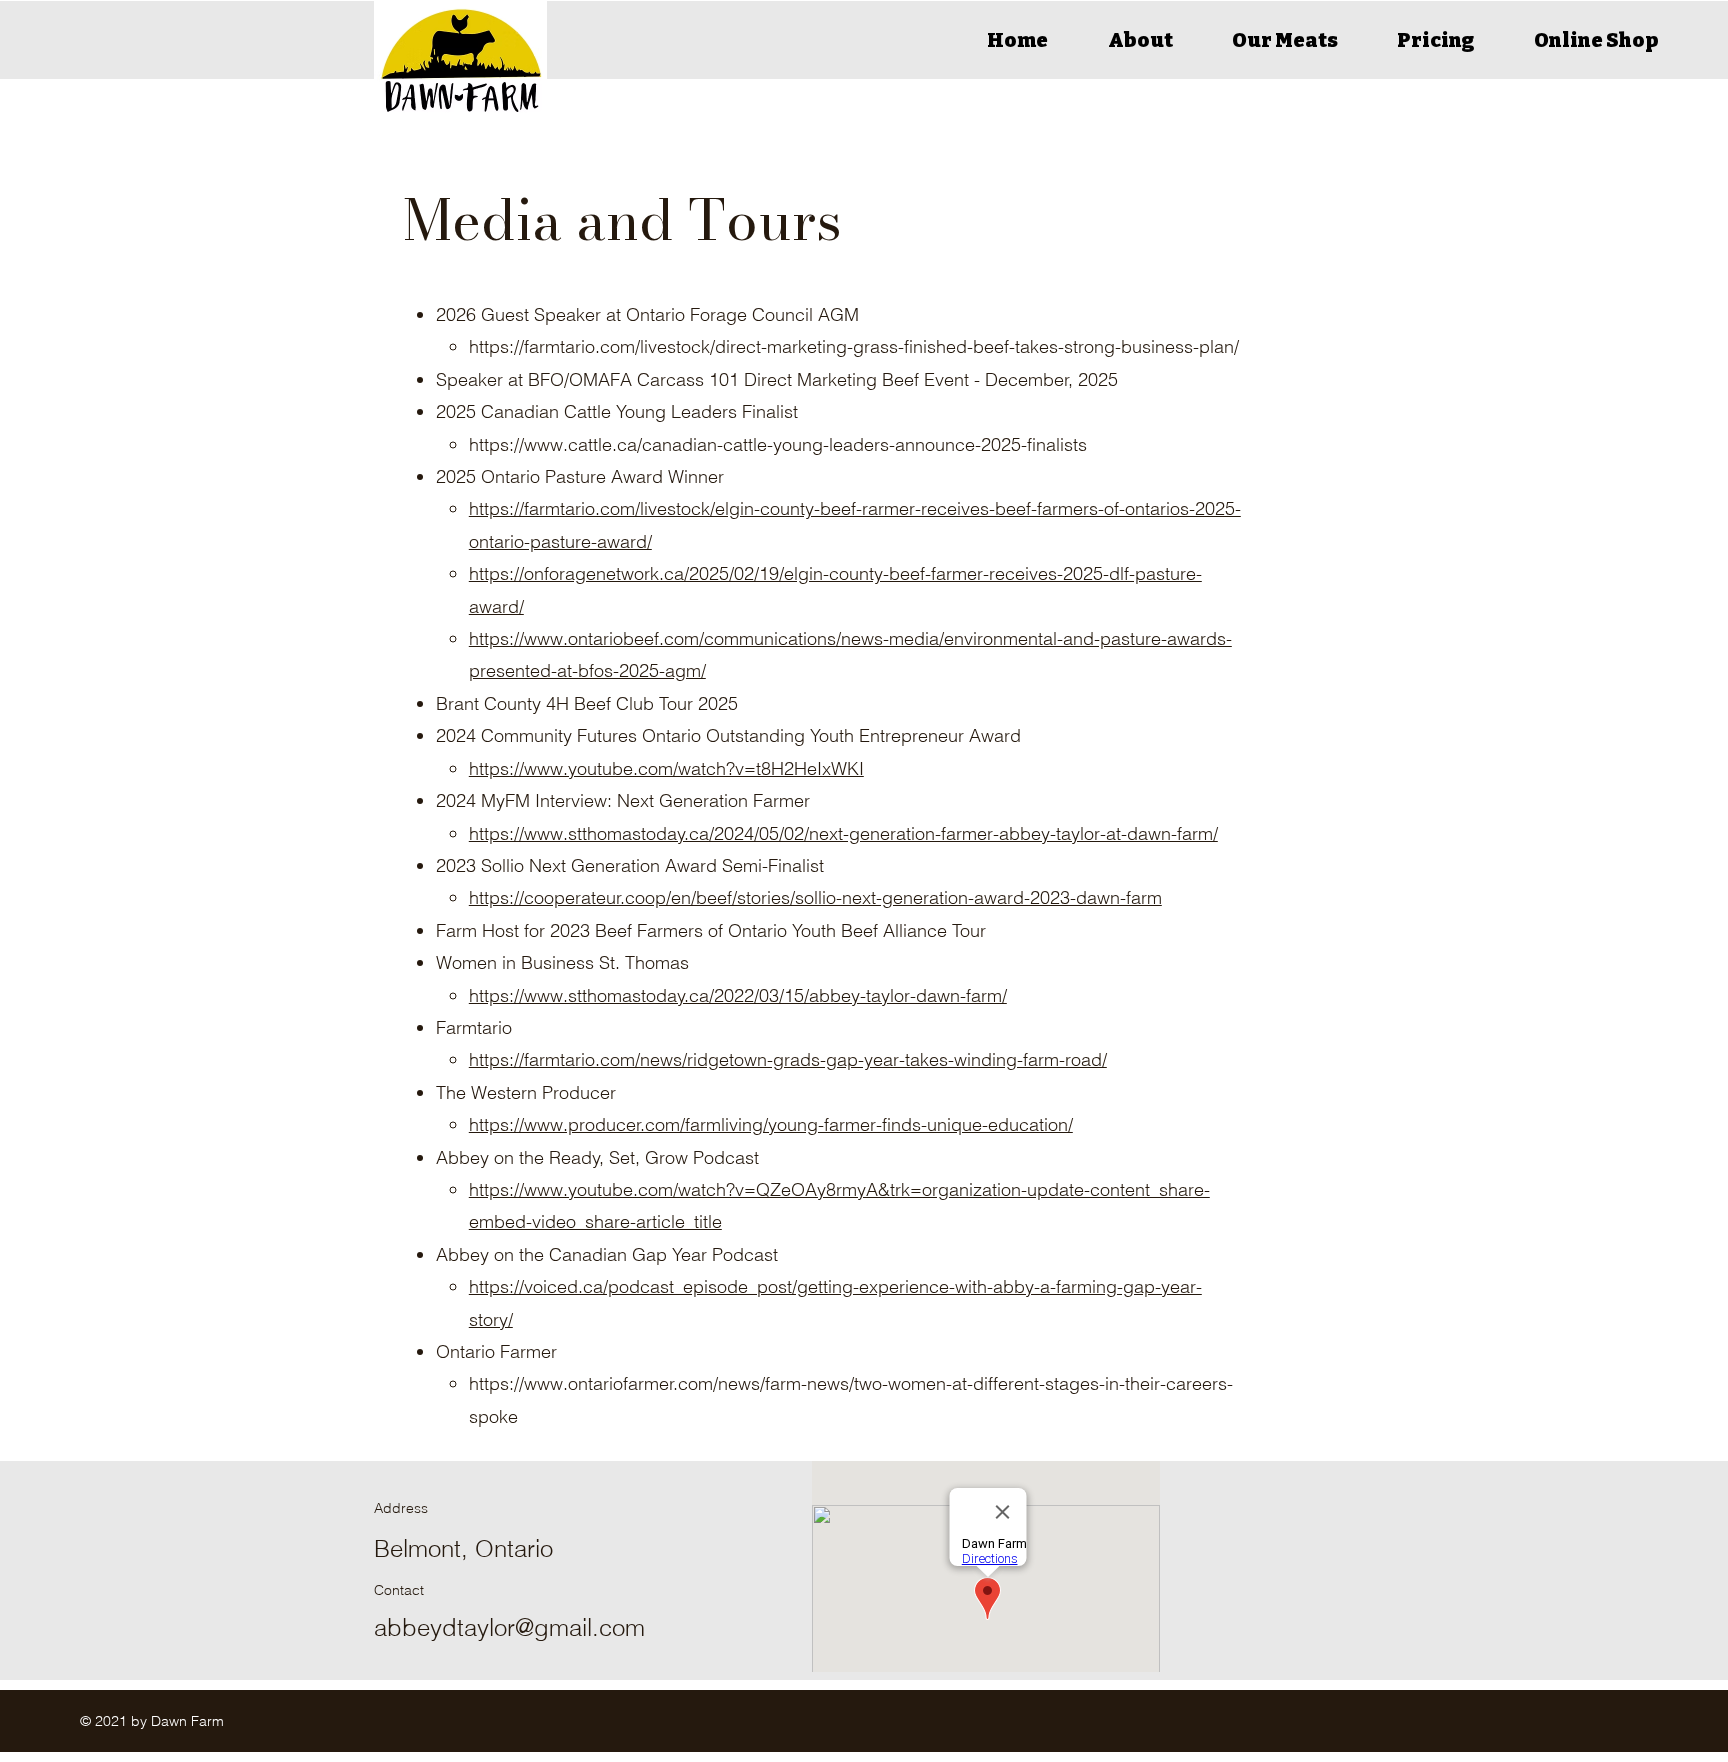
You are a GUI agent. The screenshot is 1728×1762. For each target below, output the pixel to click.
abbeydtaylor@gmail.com (509, 1627)
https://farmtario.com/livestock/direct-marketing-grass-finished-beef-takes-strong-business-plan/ (854, 346)
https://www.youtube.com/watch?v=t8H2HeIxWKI (666, 768)
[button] (1140, 40)
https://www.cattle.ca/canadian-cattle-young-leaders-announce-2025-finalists (778, 444)
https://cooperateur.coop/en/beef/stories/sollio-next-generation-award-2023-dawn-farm (815, 897)
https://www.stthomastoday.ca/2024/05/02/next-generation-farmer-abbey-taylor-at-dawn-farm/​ (843, 833)
